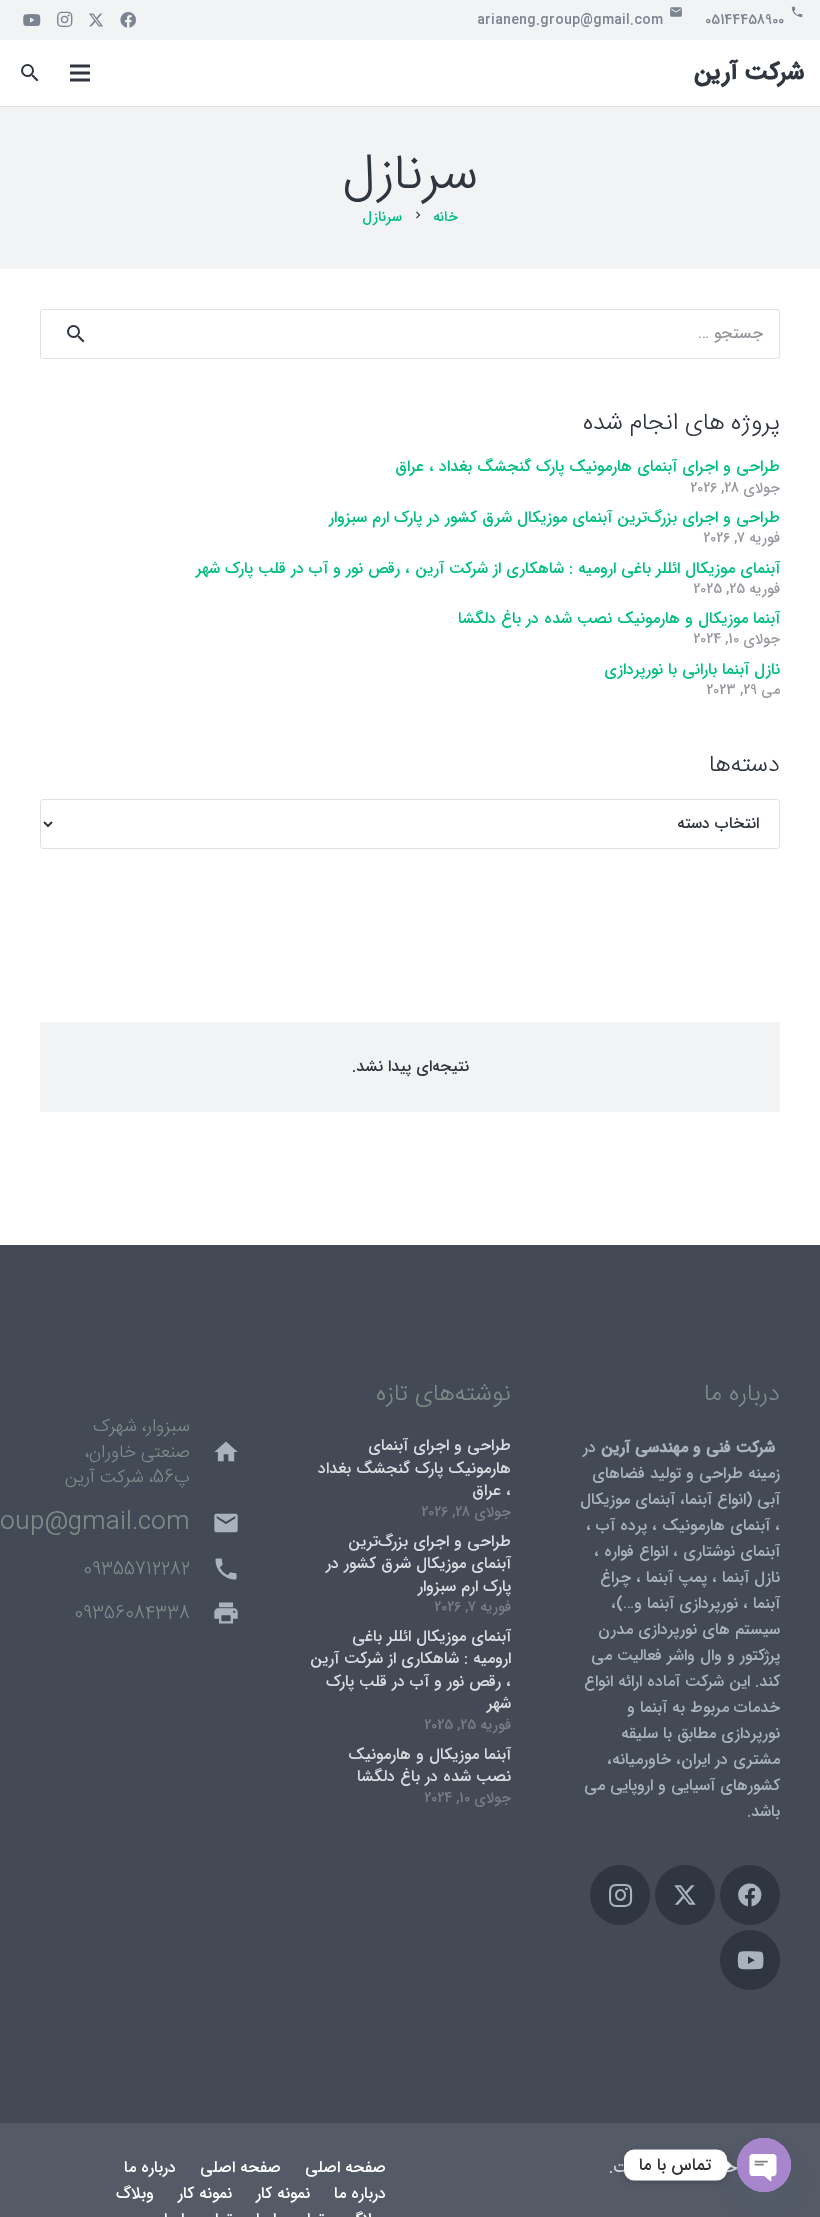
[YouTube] (32, 20)
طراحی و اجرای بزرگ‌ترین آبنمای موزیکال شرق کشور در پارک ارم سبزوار (554, 517)
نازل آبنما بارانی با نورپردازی (692, 669)
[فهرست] (80, 73)
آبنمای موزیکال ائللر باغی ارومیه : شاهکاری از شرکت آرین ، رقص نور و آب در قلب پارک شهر (488, 568)
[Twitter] (96, 20)
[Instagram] (64, 20)
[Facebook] (128, 20)
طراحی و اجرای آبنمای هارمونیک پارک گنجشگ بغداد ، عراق (587, 466)
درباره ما (150, 2167)
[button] (30, 73)
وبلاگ (135, 2193)
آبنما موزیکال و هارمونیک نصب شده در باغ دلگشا (619, 618)
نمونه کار (283, 2193)
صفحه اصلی (345, 2167)
